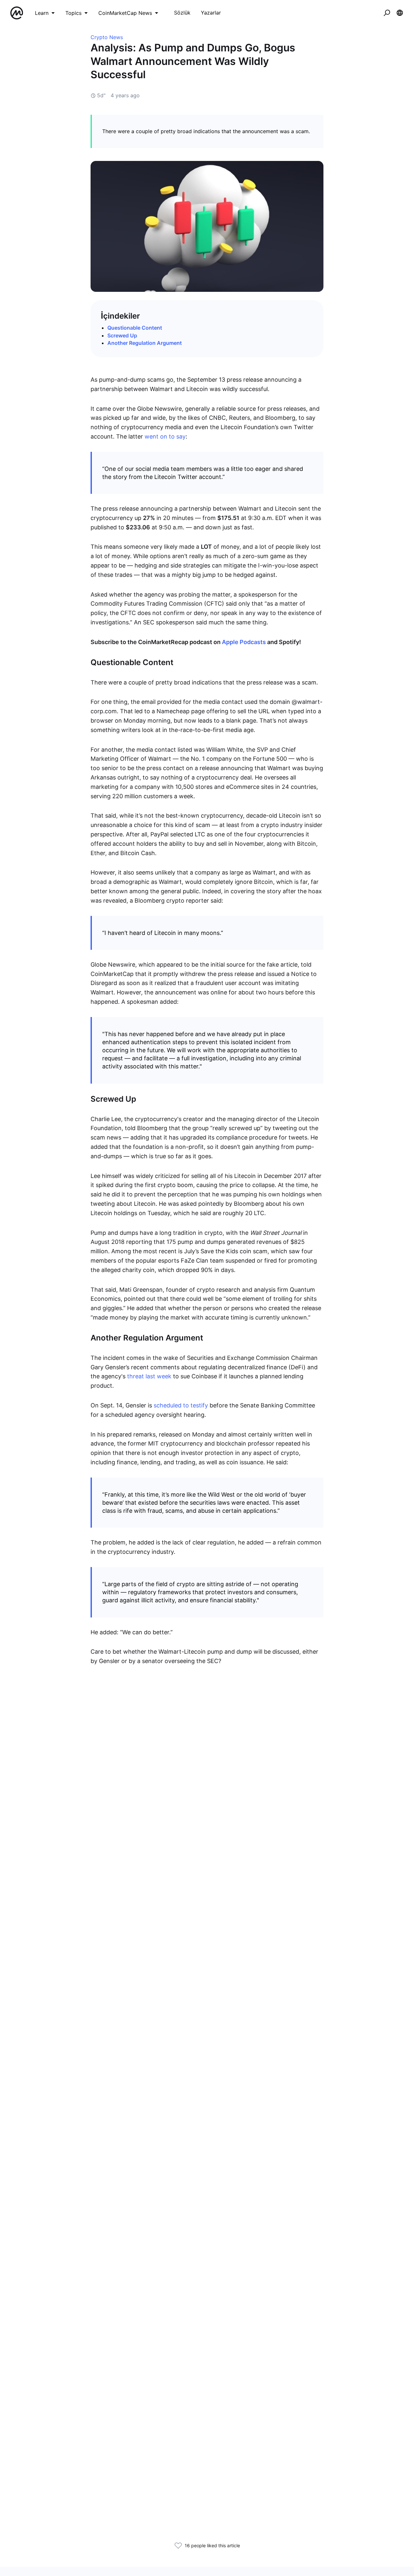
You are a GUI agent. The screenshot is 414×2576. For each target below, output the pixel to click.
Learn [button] (42, 13)
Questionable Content (135, 328)
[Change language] (400, 13)
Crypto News (107, 37)
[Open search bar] (387, 13)
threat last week (149, 1376)
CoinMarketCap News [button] (125, 13)
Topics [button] (73, 13)
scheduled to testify (181, 1405)
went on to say (165, 436)
